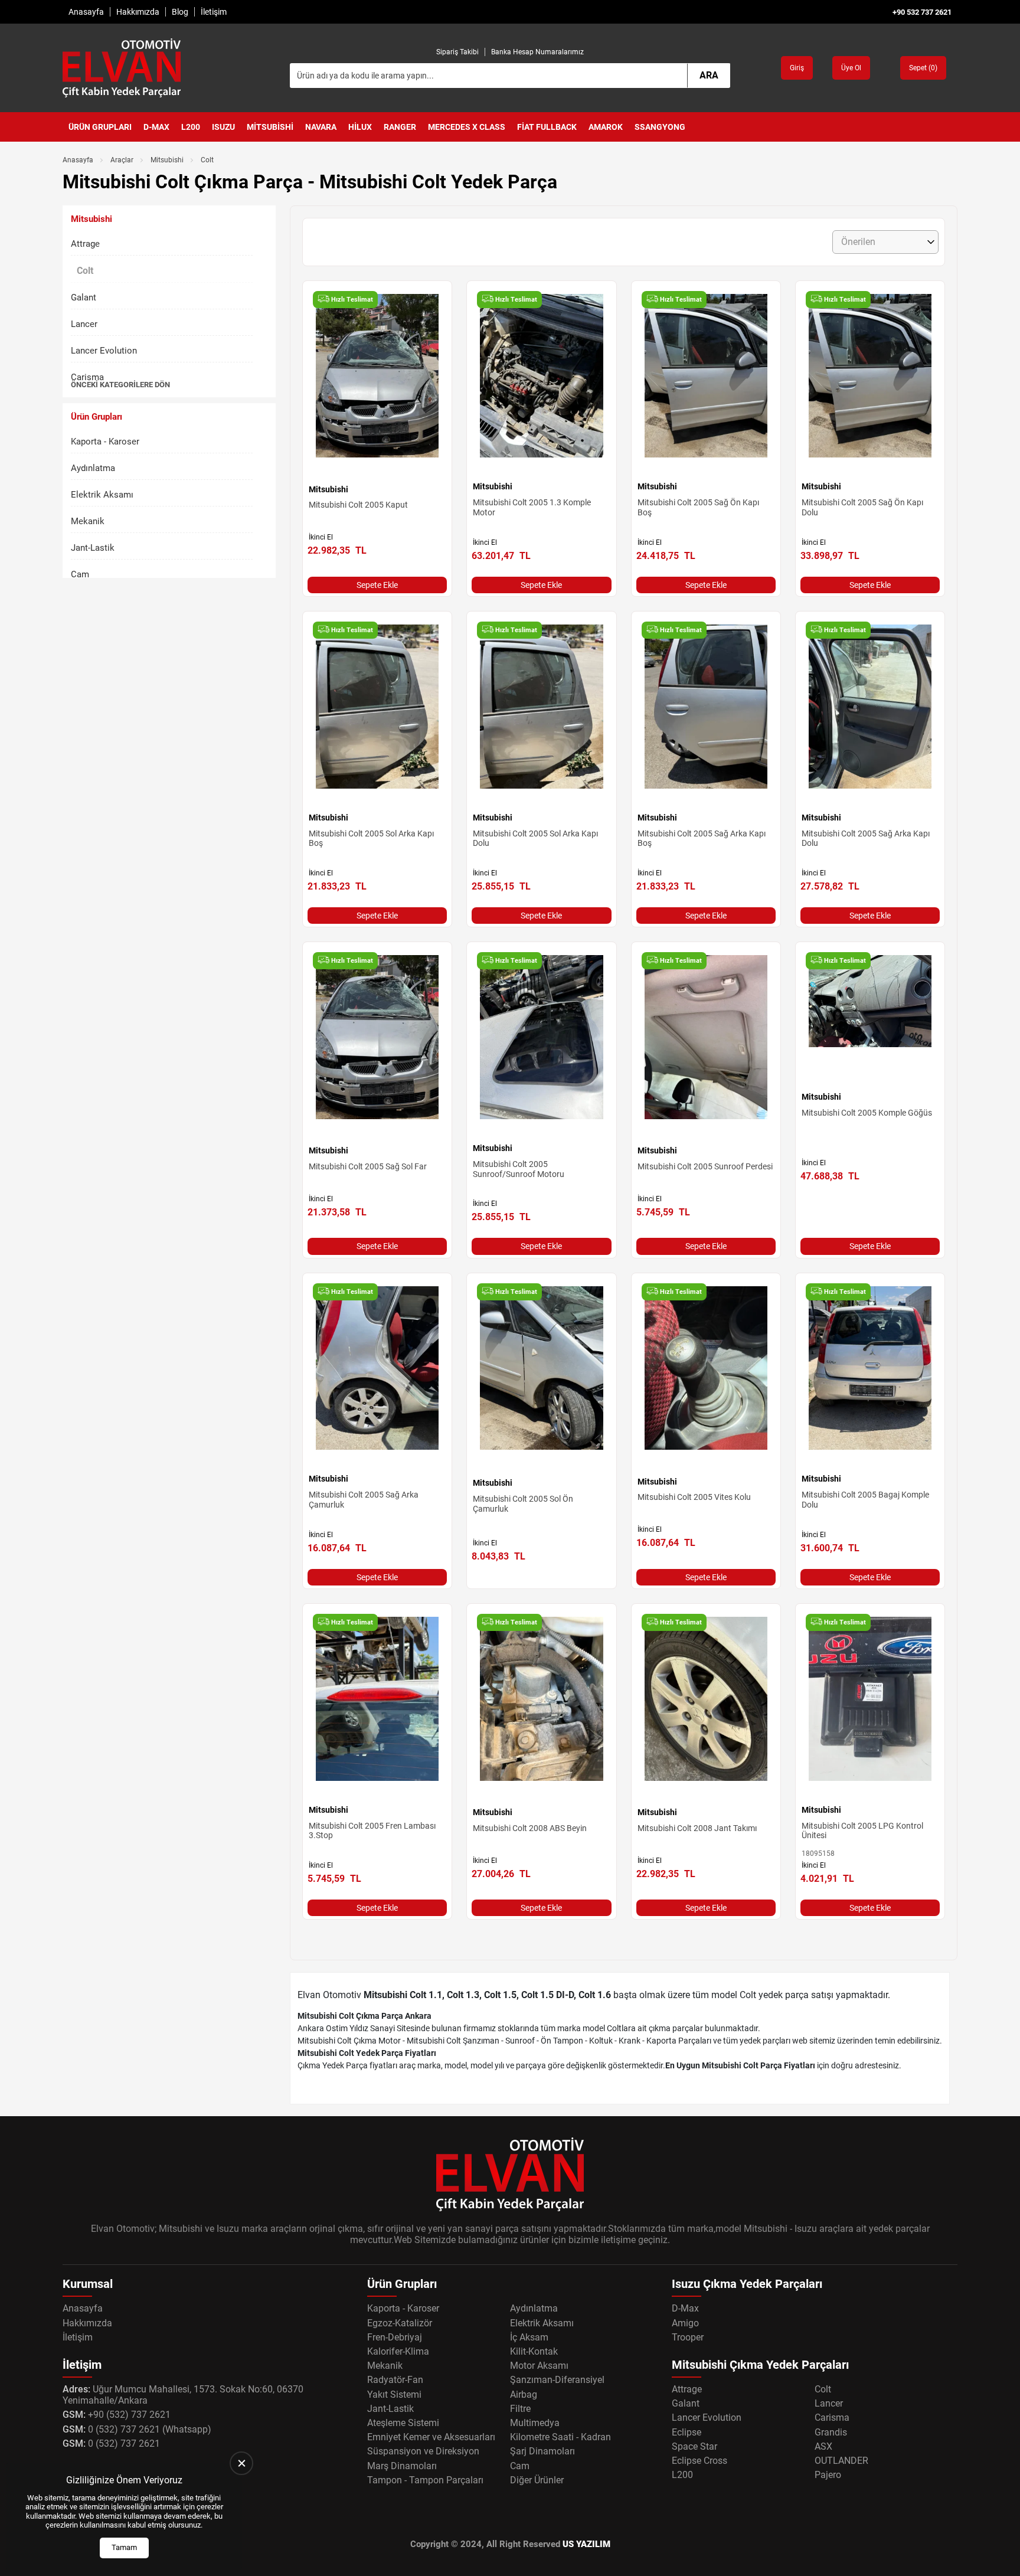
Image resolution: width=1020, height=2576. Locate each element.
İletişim (214, 12)
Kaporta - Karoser (105, 442)
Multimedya (535, 2423)
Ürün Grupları (100, 127)
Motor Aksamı (539, 2366)
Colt (823, 2389)
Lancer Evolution (104, 351)
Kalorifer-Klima (398, 2351)
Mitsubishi (270, 127)
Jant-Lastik (93, 548)
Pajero (828, 2475)
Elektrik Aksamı (102, 495)
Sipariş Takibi (457, 52)
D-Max (156, 127)
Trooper (688, 2337)
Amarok (606, 127)
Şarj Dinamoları (542, 2451)
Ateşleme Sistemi (403, 2423)
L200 (191, 127)
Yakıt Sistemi (394, 2394)
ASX (823, 2446)
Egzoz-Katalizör (400, 2323)
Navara (321, 127)
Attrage (85, 244)
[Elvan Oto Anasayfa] (122, 68)
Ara (709, 75)
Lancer (84, 324)
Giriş (797, 68)
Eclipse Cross (699, 2461)
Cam (80, 574)
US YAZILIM (586, 2544)
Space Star (694, 2446)
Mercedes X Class (467, 127)
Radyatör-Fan (395, 2380)
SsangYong (660, 127)
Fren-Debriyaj (395, 2337)
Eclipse (686, 2432)
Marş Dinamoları (402, 2466)
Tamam (124, 2547)
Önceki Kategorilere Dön (120, 385)
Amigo (685, 2323)
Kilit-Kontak (534, 2351)
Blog (180, 12)
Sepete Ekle (377, 585)
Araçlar (122, 160)
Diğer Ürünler (537, 2480)
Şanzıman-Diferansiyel (557, 2380)
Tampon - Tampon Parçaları (425, 2480)
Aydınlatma (93, 468)
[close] (241, 2463)
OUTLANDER (841, 2461)
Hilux (360, 127)
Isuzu (223, 127)
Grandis (831, 2432)
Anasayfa (86, 12)
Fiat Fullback (547, 127)
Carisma (87, 377)
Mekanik (88, 521)
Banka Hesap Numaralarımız (537, 52)
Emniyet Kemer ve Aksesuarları (431, 2437)
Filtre (520, 2409)
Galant (84, 298)
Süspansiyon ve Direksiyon (423, 2451)
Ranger (400, 127)
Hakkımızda (138, 12)
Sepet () (923, 68)
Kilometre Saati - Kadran (560, 2437)
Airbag (524, 2394)
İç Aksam (529, 2337)
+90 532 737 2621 (922, 12)
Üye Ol (851, 68)
